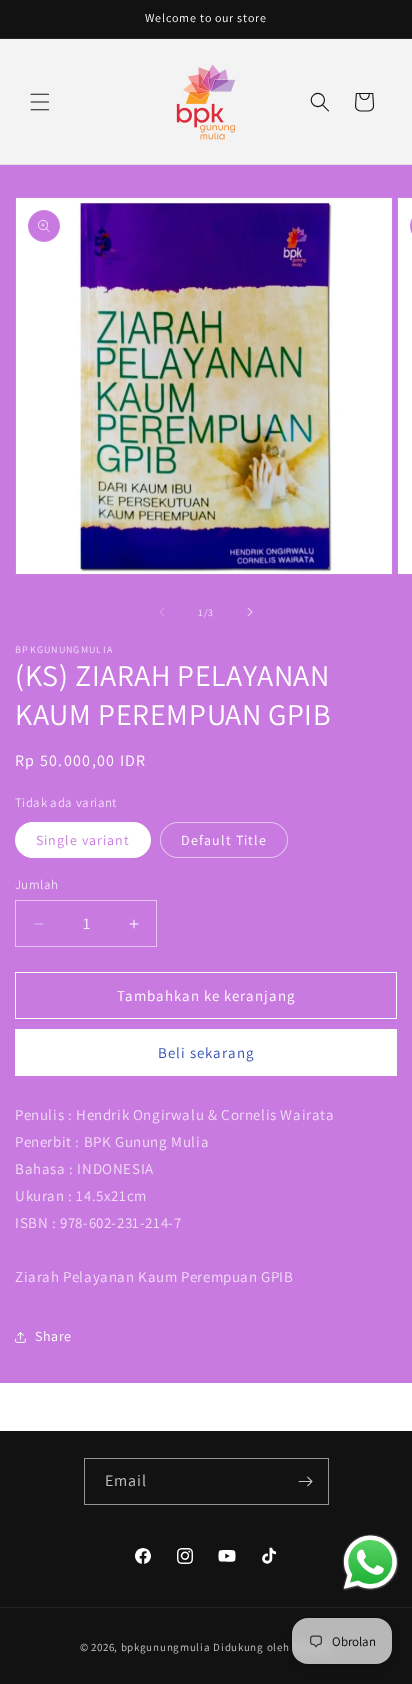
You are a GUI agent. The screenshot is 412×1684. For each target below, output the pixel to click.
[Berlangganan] (306, 1481)
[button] (40, 102)
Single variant (83, 840)
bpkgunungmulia (166, 1647)
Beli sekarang (206, 1052)
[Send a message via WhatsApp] (370, 1562)
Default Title (224, 840)
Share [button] (53, 1336)
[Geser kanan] (250, 612)
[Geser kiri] (162, 612)
